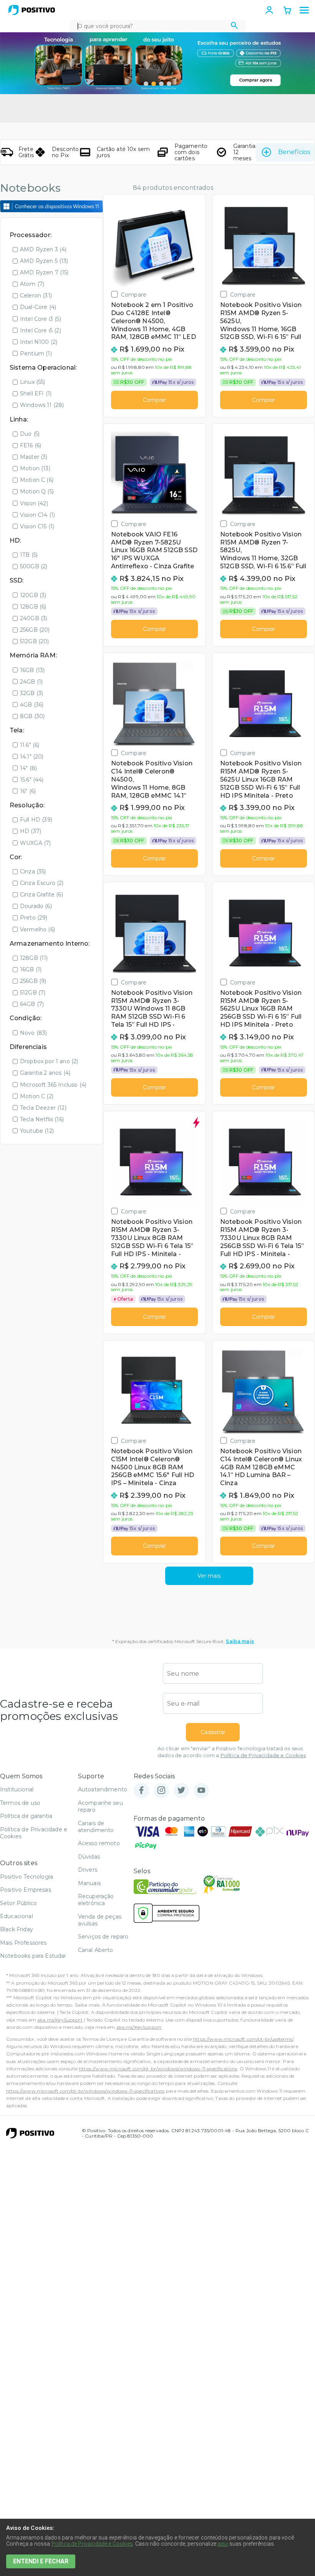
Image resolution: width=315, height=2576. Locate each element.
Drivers (88, 1870)
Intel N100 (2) (39, 342)
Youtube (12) (37, 1131)
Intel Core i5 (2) (41, 330)
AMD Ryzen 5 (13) (44, 261)
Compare (134, 295)
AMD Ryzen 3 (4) (43, 249)
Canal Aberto (96, 1950)
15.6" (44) (32, 780)
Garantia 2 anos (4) (45, 1073)
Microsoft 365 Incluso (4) (53, 1085)
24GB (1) (31, 682)
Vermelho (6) (37, 929)
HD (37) (31, 831)
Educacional (17, 1916)
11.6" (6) (30, 745)
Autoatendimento (103, 1789)
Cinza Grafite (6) (41, 895)
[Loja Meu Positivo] (32, 10)
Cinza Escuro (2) (42, 883)
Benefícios (294, 152)
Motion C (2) (37, 1096)
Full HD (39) (36, 820)
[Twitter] (181, 1791)
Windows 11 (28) (42, 405)
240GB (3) (34, 618)
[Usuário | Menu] (269, 10)
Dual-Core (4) (38, 307)
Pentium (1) (36, 354)
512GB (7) (33, 993)
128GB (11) (34, 958)
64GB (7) (32, 1004)
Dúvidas (89, 1857)
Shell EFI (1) (36, 393)
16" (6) (28, 791)
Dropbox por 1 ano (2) (49, 1061)
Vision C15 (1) (37, 526)
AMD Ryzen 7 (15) (44, 272)
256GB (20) (35, 630)
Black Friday (17, 1929)
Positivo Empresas (26, 1890)
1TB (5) (29, 555)
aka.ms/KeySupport (60, 2020)
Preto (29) (34, 918)
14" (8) (28, 768)
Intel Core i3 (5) (41, 319)
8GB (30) (32, 716)
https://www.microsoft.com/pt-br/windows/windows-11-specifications (158, 2069)
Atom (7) (32, 284)
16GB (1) (31, 969)
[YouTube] (201, 1791)
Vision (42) (34, 503)
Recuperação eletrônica (96, 1900)
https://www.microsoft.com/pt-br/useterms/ (243, 2039)
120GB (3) (33, 595)
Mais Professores (23, 1943)
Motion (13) (35, 468)
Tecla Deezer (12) (43, 1108)
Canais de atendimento (96, 1827)
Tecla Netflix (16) (42, 1119)
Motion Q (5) (37, 491)
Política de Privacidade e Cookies (263, 1755)
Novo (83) (33, 1033)
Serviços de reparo (103, 1937)
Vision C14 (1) (37, 515)
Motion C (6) (37, 480)
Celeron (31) (36, 295)
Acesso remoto (99, 1843)
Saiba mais (240, 1641)
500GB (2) (34, 566)
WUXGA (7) (35, 843)
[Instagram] (161, 1791)
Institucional (17, 1789)
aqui (223, 2544)
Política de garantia (26, 1816)
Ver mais (209, 1576)
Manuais (89, 1883)
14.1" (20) (32, 757)
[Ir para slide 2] (154, 84)
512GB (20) (35, 641)
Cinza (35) (33, 871)
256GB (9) (33, 981)
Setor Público (18, 1903)
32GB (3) (31, 693)
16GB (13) (32, 670)
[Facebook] (141, 1791)
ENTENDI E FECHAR (41, 2561)
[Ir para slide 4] (169, 84)
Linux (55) (33, 382)
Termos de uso (20, 1803)
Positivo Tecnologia (27, 1877)
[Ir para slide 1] (146, 84)
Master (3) (34, 457)
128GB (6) (33, 607)
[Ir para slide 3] (161, 84)
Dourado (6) (36, 906)
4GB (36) (32, 705)
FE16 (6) (31, 445)
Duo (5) (30, 434)
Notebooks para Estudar (33, 1956)
